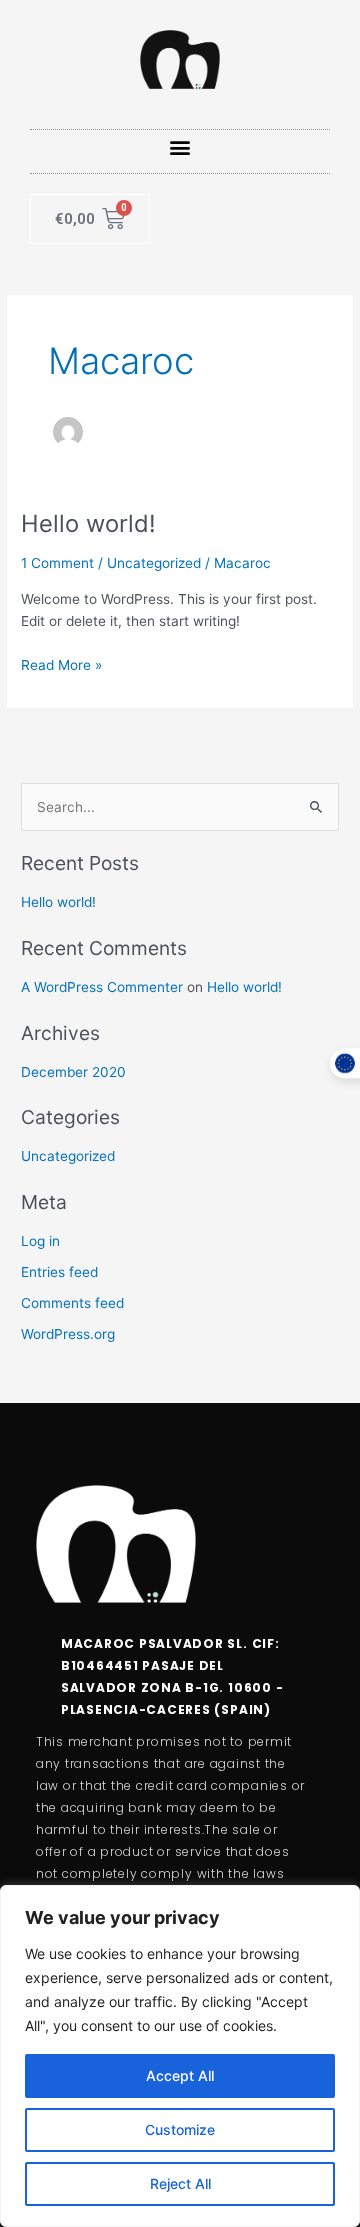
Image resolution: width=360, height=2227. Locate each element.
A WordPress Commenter (102, 987)
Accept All (180, 2075)
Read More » (61, 663)
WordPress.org (68, 1334)
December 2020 (73, 1072)
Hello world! (88, 523)
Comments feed (72, 1303)
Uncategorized (154, 563)
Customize (180, 2129)
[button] (180, 146)
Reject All (180, 2183)
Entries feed (59, 1272)
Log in (40, 1241)
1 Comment (57, 563)
